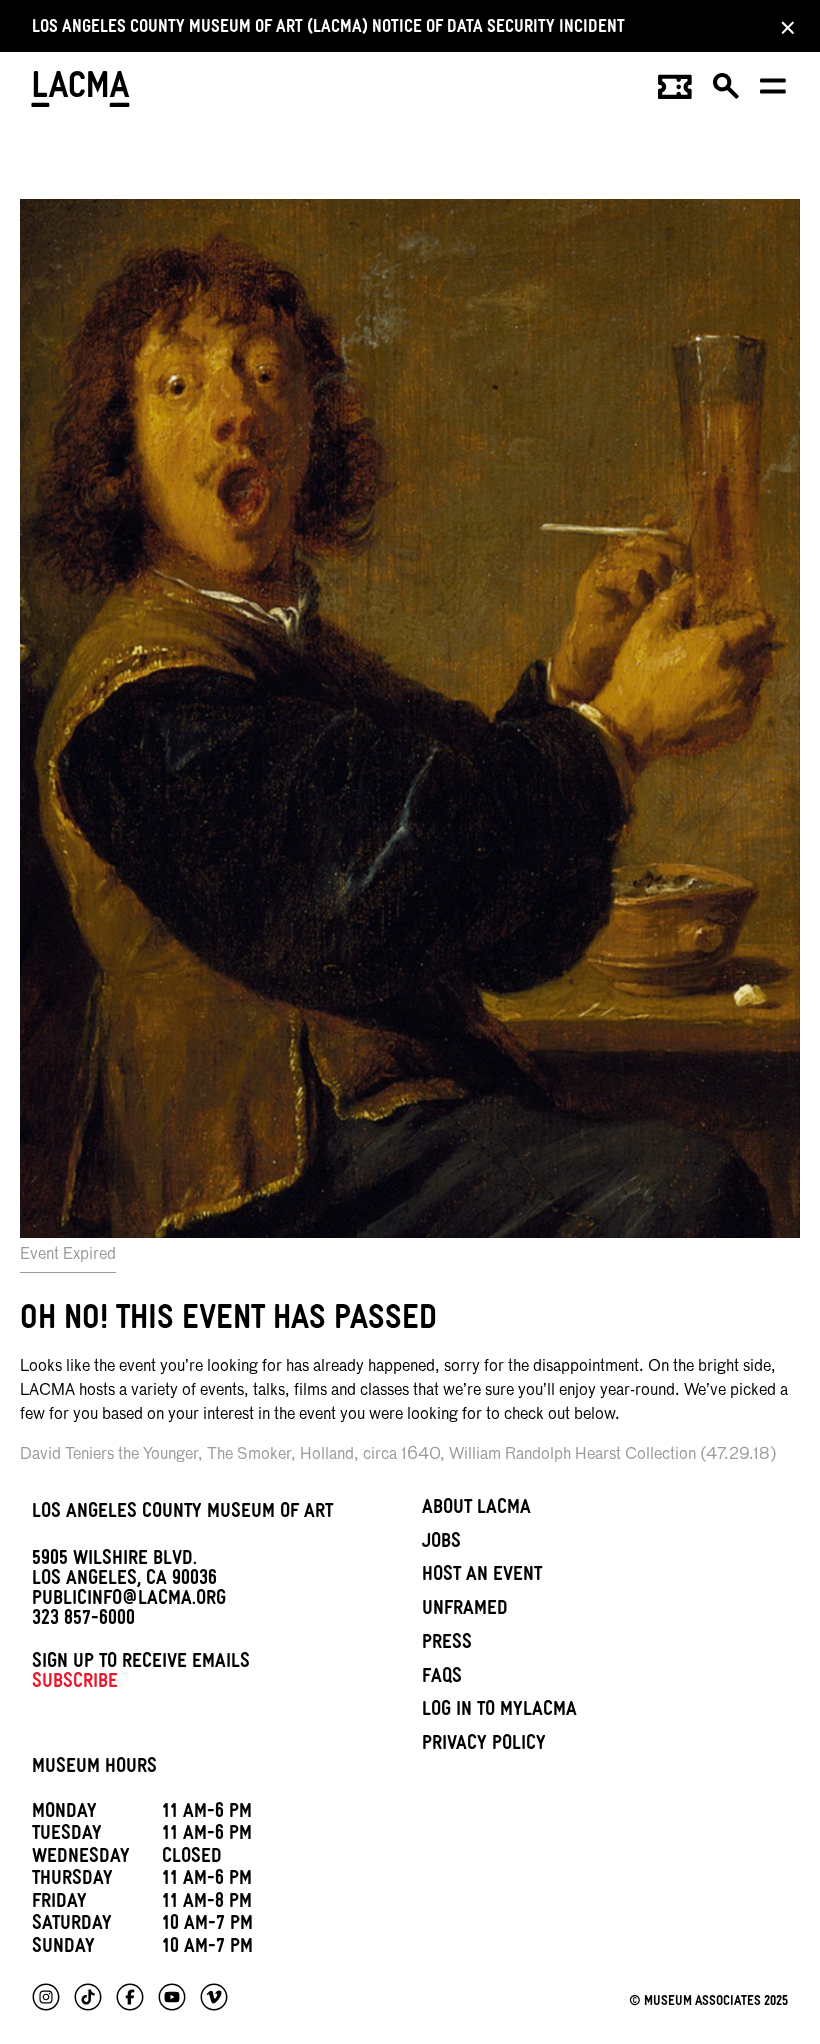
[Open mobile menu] (774, 93)
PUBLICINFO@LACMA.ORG (129, 1601)
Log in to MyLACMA (499, 1712)
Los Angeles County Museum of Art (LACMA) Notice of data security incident (328, 29)
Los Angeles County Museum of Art (182, 1514)
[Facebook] (130, 1997)
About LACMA (476, 1510)
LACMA (81, 92)
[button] (727, 93)
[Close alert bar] (782, 27)
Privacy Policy (484, 1746)
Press (447, 1645)
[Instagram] (46, 1997)
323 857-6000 (83, 1621)
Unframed (465, 1611)
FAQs (442, 1679)
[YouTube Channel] (172, 1997)
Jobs (441, 1544)
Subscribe (75, 1684)
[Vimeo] (214, 1997)
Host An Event (482, 1577)
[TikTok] (88, 1997)
